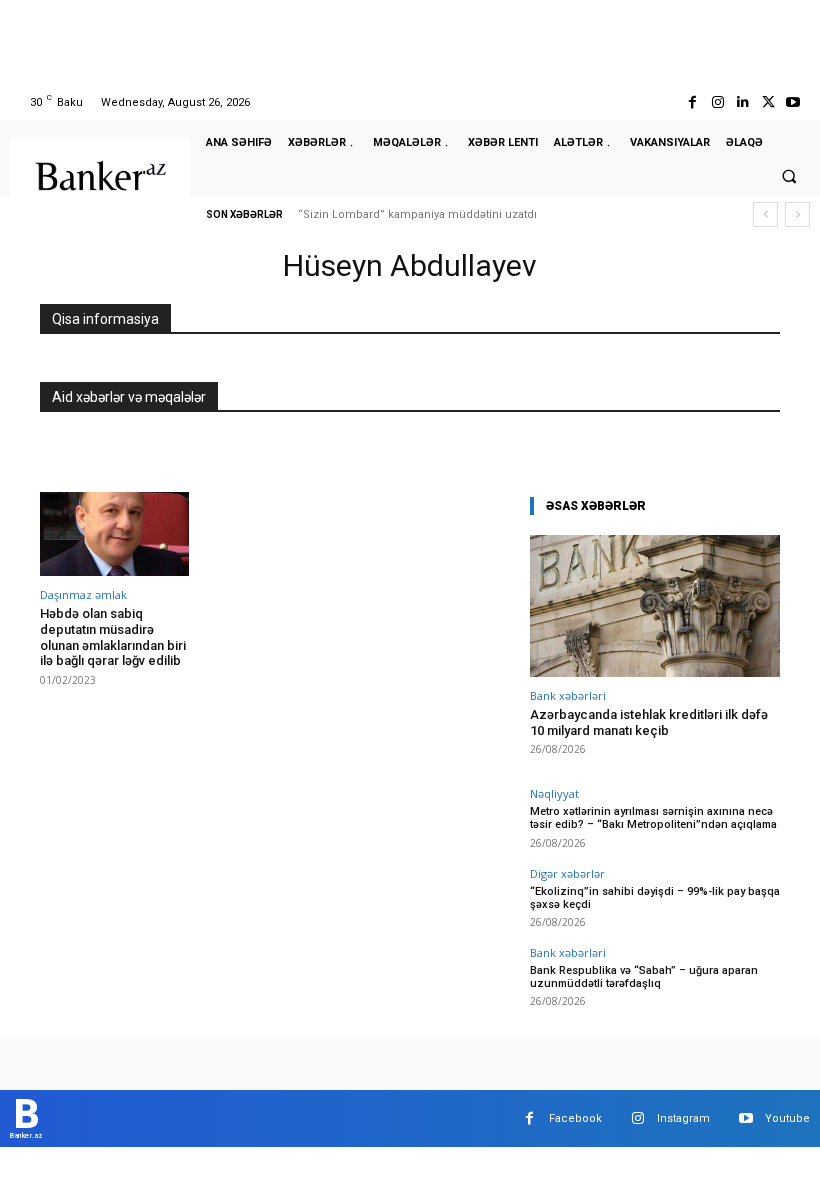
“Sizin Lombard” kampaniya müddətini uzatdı (417, 214)
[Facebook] (692, 102)
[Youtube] (793, 102)
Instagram (683, 1118)
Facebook (575, 1118)
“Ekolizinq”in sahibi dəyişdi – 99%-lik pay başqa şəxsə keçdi (655, 898)
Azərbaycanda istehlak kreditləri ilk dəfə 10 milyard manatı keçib (649, 722)
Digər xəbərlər (567, 873)
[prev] (765, 214)
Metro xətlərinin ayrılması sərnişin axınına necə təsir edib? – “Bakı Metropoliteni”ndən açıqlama (653, 818)
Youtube (787, 1118)
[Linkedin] (742, 102)
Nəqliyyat (554, 793)
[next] (797, 214)
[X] (768, 102)
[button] (789, 176)
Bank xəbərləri (568, 695)
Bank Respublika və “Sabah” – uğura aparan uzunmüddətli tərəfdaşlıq (644, 977)
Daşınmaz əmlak (83, 594)
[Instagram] (717, 102)
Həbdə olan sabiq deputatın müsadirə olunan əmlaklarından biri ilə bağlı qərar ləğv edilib (113, 637)
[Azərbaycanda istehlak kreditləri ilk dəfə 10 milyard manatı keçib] (655, 606)
